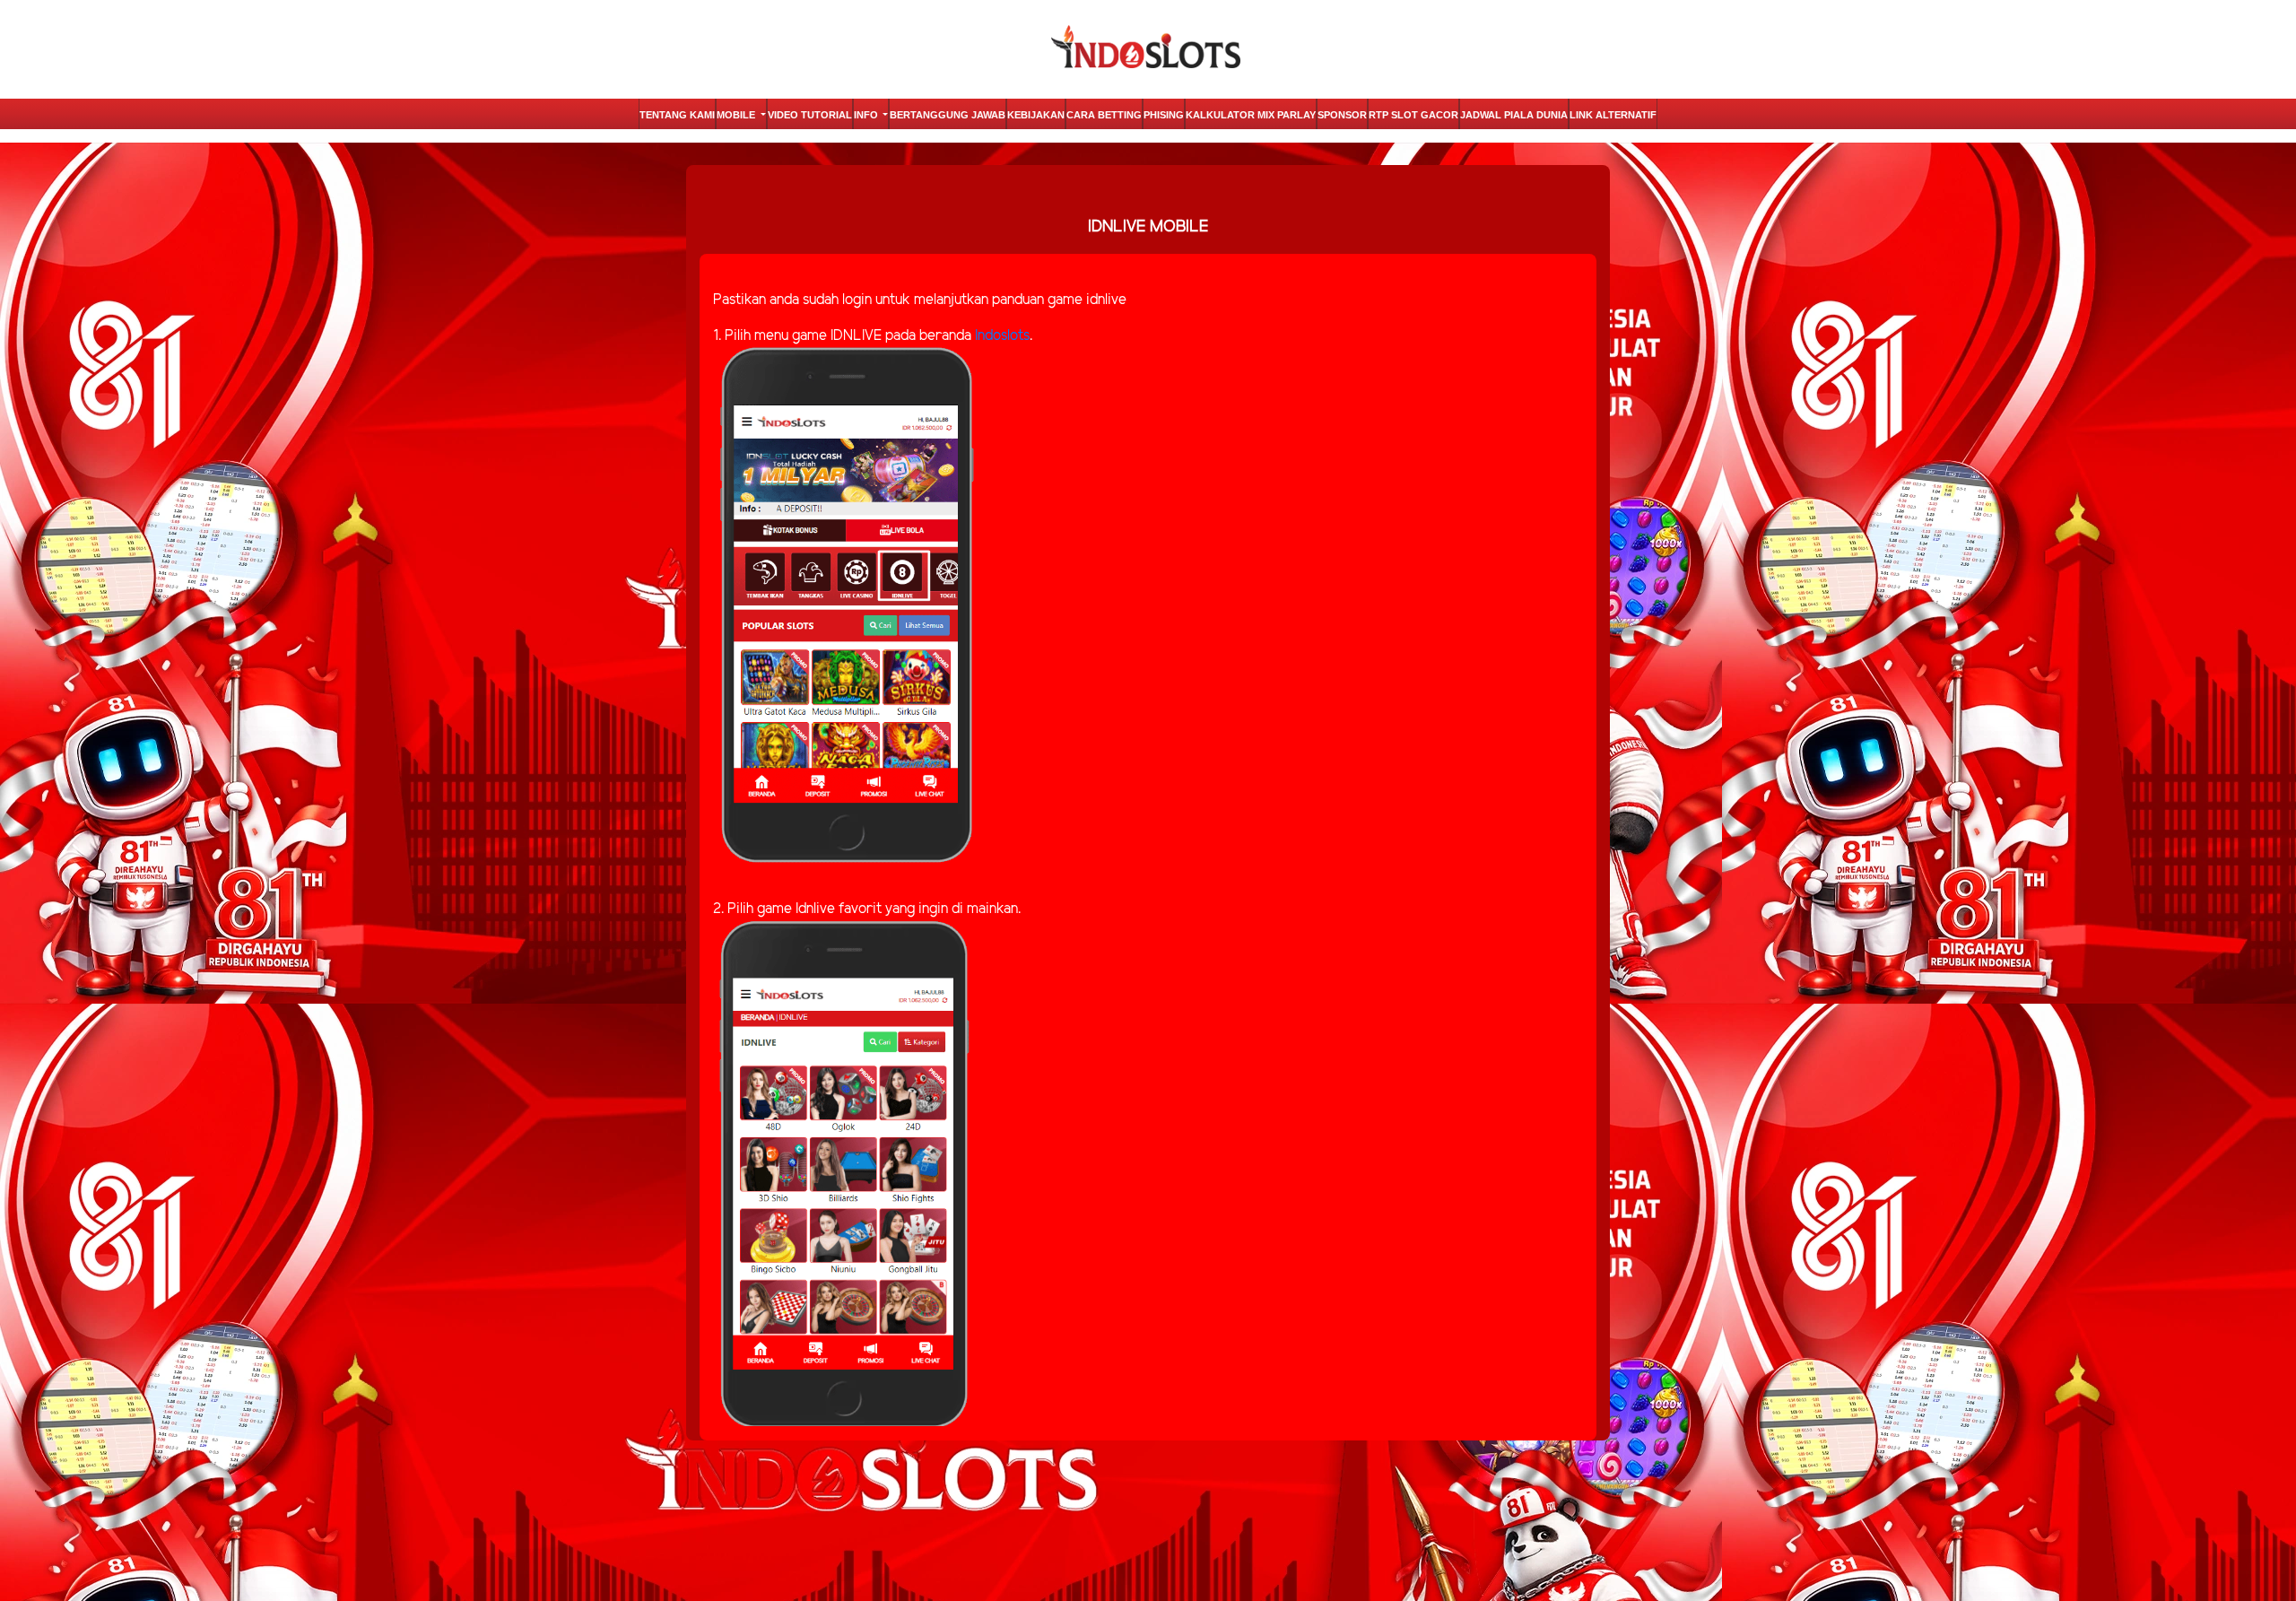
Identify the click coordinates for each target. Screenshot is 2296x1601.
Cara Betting (1104, 115)
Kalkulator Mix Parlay (1251, 115)
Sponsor (1342, 115)
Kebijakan (1036, 115)
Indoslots (1002, 336)
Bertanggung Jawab (948, 115)
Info (867, 115)
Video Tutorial (810, 115)
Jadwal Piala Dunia (1514, 115)
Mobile (737, 115)
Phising (1164, 115)
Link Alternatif (1613, 115)
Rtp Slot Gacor (1413, 115)
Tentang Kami (677, 115)
